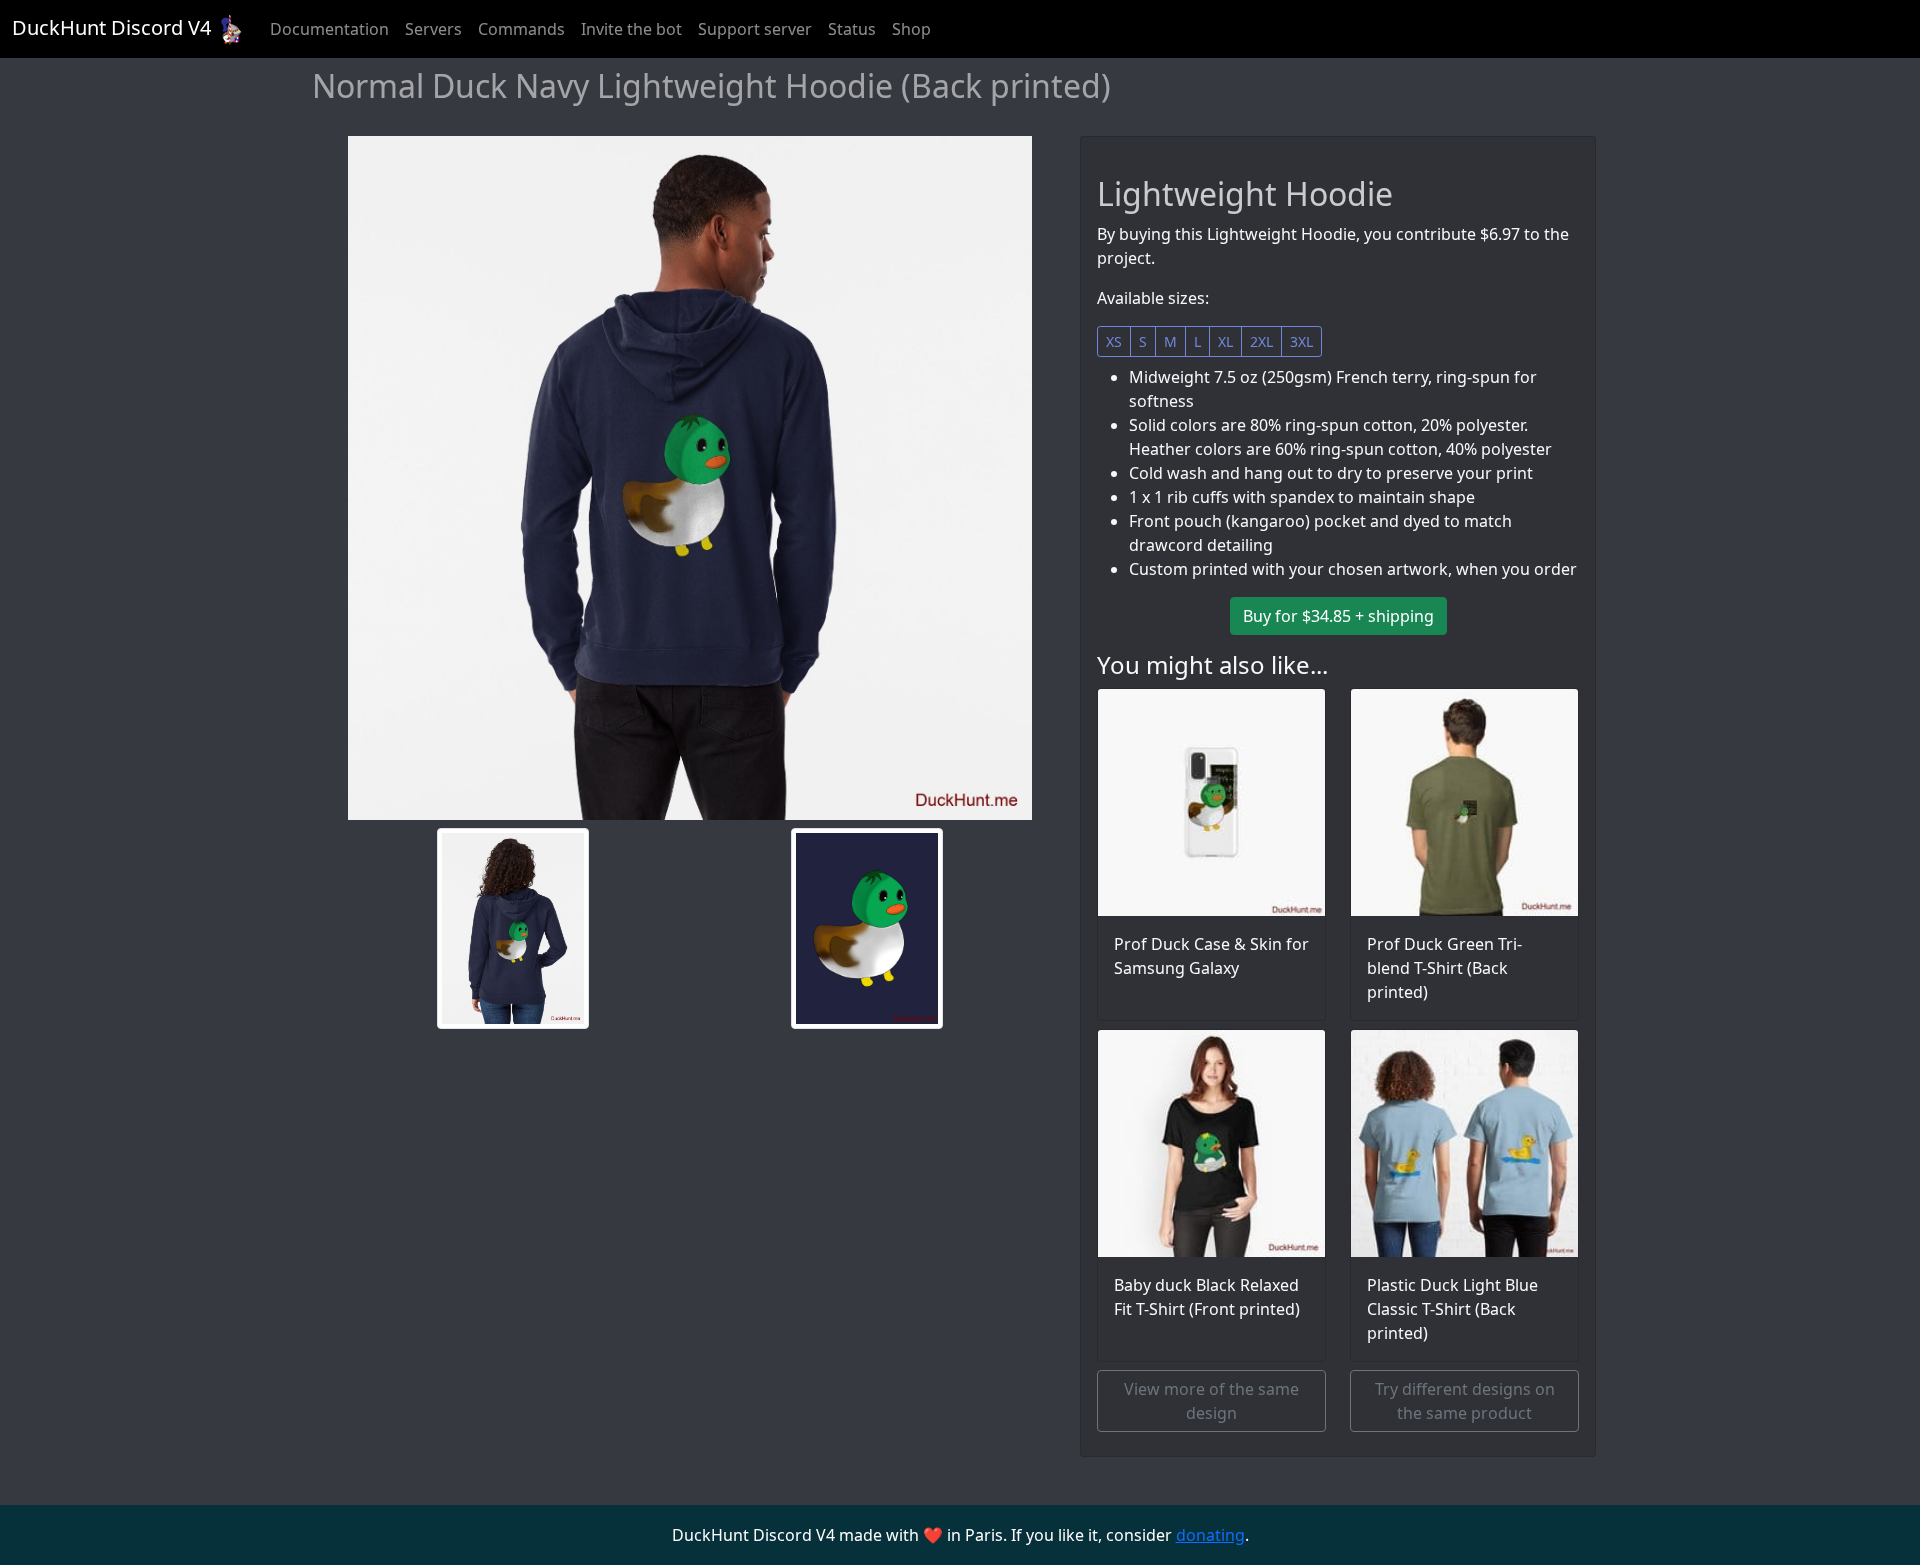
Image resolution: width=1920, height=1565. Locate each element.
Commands (521, 29)
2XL (1261, 341)
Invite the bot (631, 29)
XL (1225, 341)
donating (1210, 1535)
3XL (1301, 341)
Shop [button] (911, 29)
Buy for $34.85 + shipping (1338, 616)
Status (852, 29)
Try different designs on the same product (1465, 1401)
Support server (755, 29)
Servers (433, 29)
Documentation (329, 29)
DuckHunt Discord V (111, 27)
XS (1114, 341)
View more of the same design (1211, 1401)
